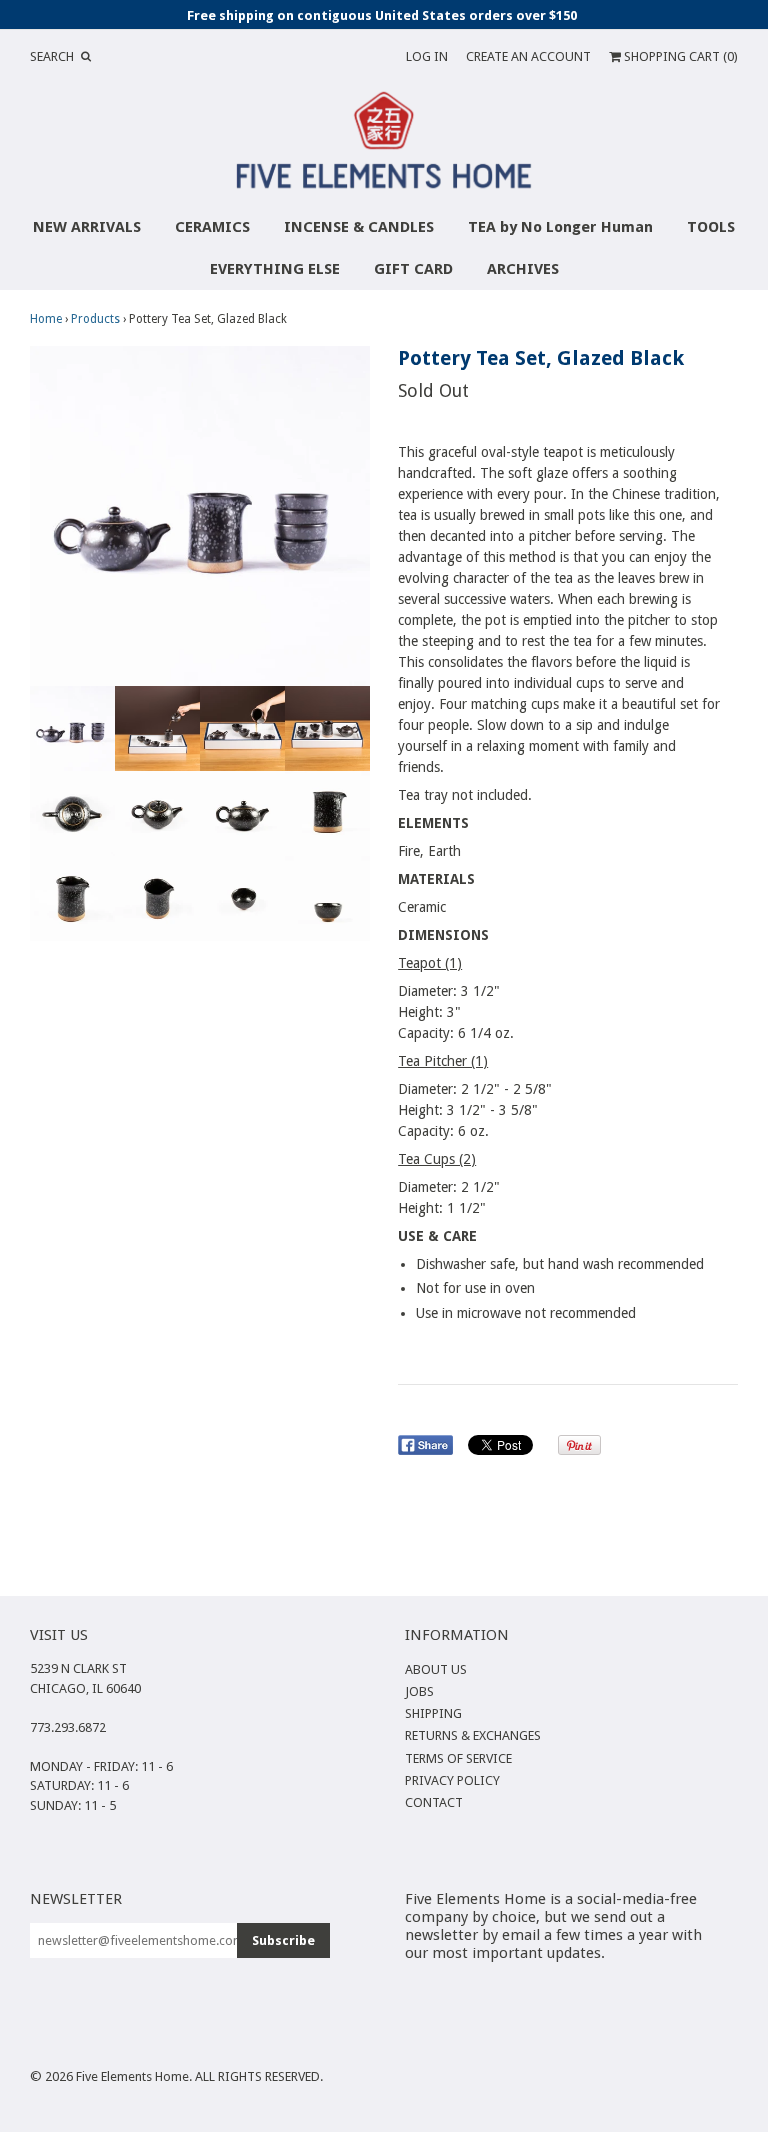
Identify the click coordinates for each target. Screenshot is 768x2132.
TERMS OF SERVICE (458, 1758)
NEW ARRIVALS (87, 227)
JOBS (419, 1691)
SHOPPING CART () (679, 56)
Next (350, 516)
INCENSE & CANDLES (359, 227)
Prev (50, 516)
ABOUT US (436, 1669)
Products (95, 319)
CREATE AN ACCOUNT (528, 56)
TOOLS (711, 227)
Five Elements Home (132, 2076)
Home (46, 319)
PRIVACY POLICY (452, 1780)
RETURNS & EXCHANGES (473, 1735)
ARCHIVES (523, 269)
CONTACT (434, 1802)
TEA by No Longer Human (560, 227)
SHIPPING (433, 1713)
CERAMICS (212, 227)
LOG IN (427, 56)
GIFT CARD (413, 269)
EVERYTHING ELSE (275, 269)
